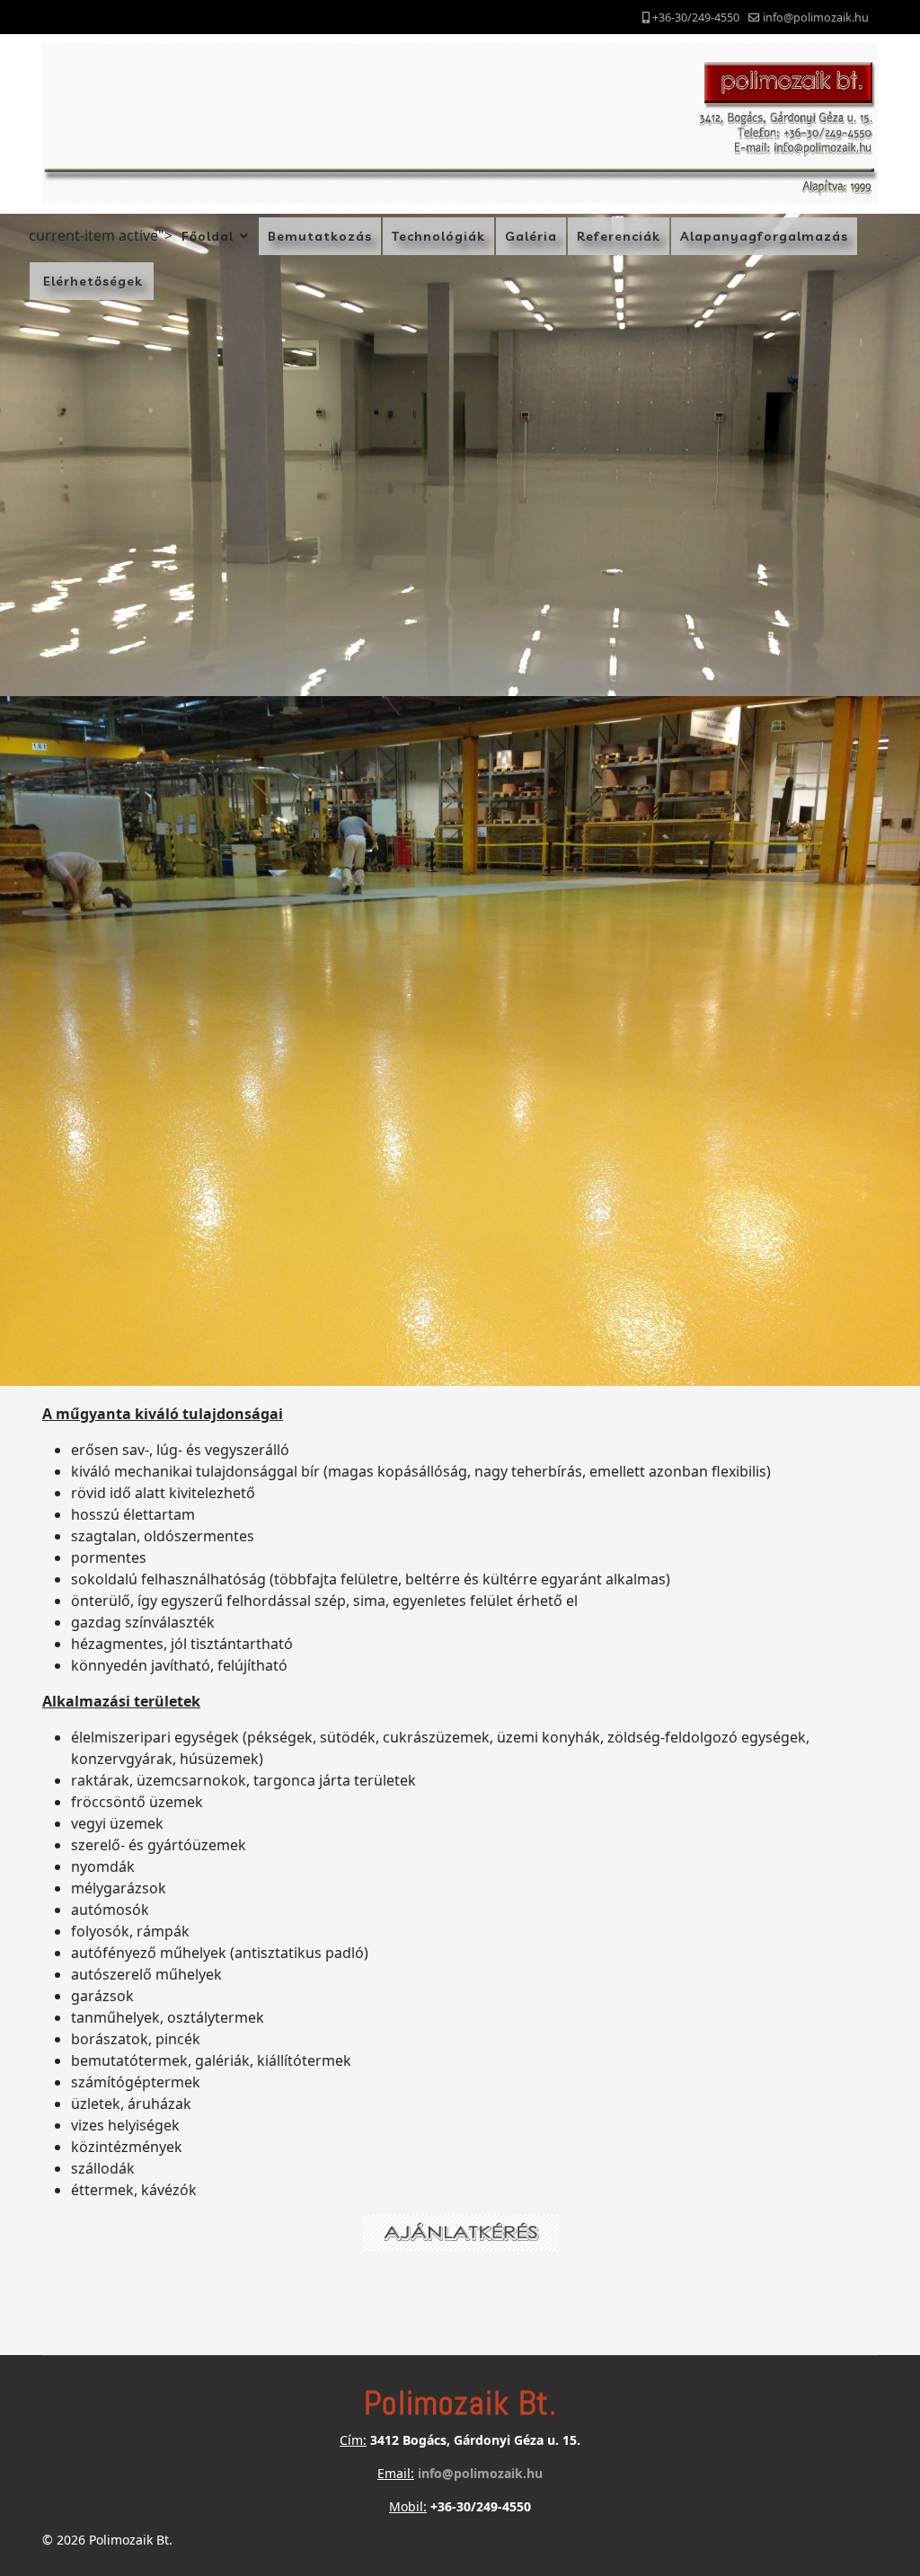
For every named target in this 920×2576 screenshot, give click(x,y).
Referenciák (619, 236)
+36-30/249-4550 (696, 18)
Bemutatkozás (320, 236)
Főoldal (208, 236)
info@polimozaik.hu (816, 18)
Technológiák (438, 236)
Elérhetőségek (98, 281)
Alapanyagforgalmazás (764, 236)
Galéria (531, 236)
